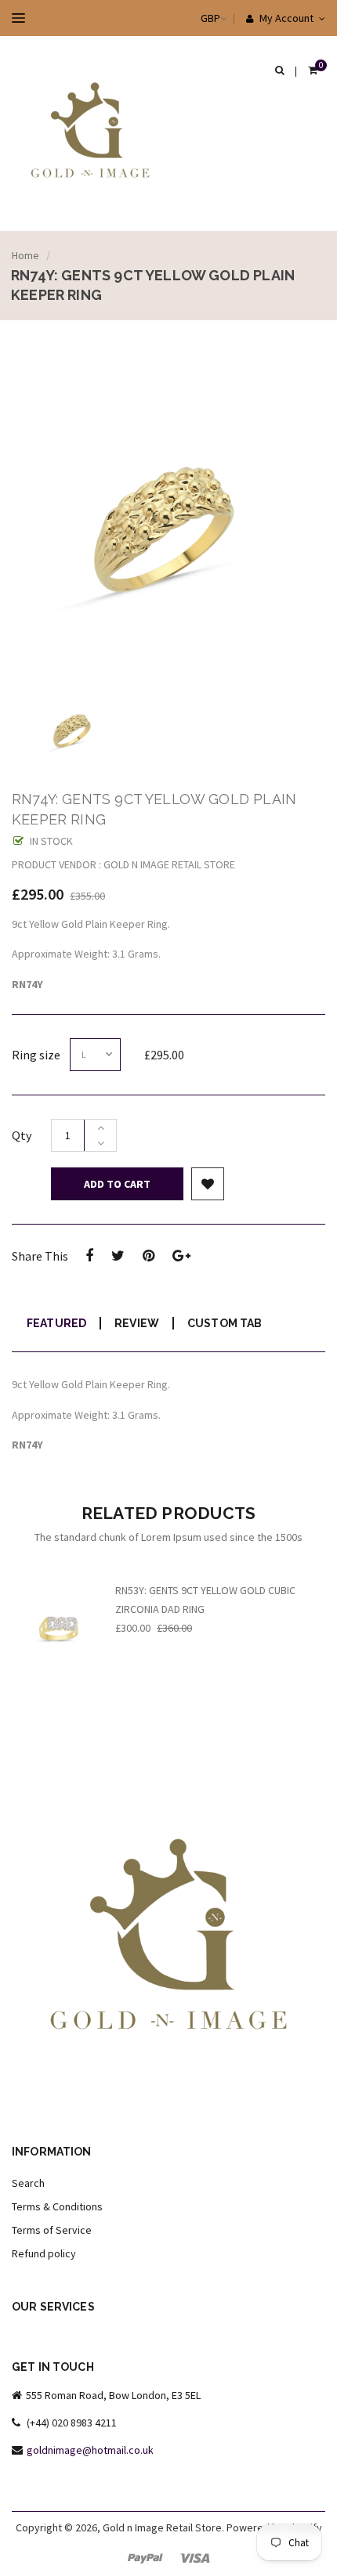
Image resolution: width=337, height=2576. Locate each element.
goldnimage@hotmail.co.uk (90, 2450)
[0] (313, 71)
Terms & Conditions (57, 2206)
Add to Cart (117, 1184)
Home (25, 255)
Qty (22, 1135)
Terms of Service (52, 2230)
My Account (285, 18)
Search (28, 2183)
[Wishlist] (208, 1184)
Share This (40, 1256)
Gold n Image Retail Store (162, 2527)
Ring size (36, 1055)
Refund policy (44, 2253)
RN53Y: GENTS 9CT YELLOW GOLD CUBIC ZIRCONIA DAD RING (205, 1600)
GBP (195, 18)
